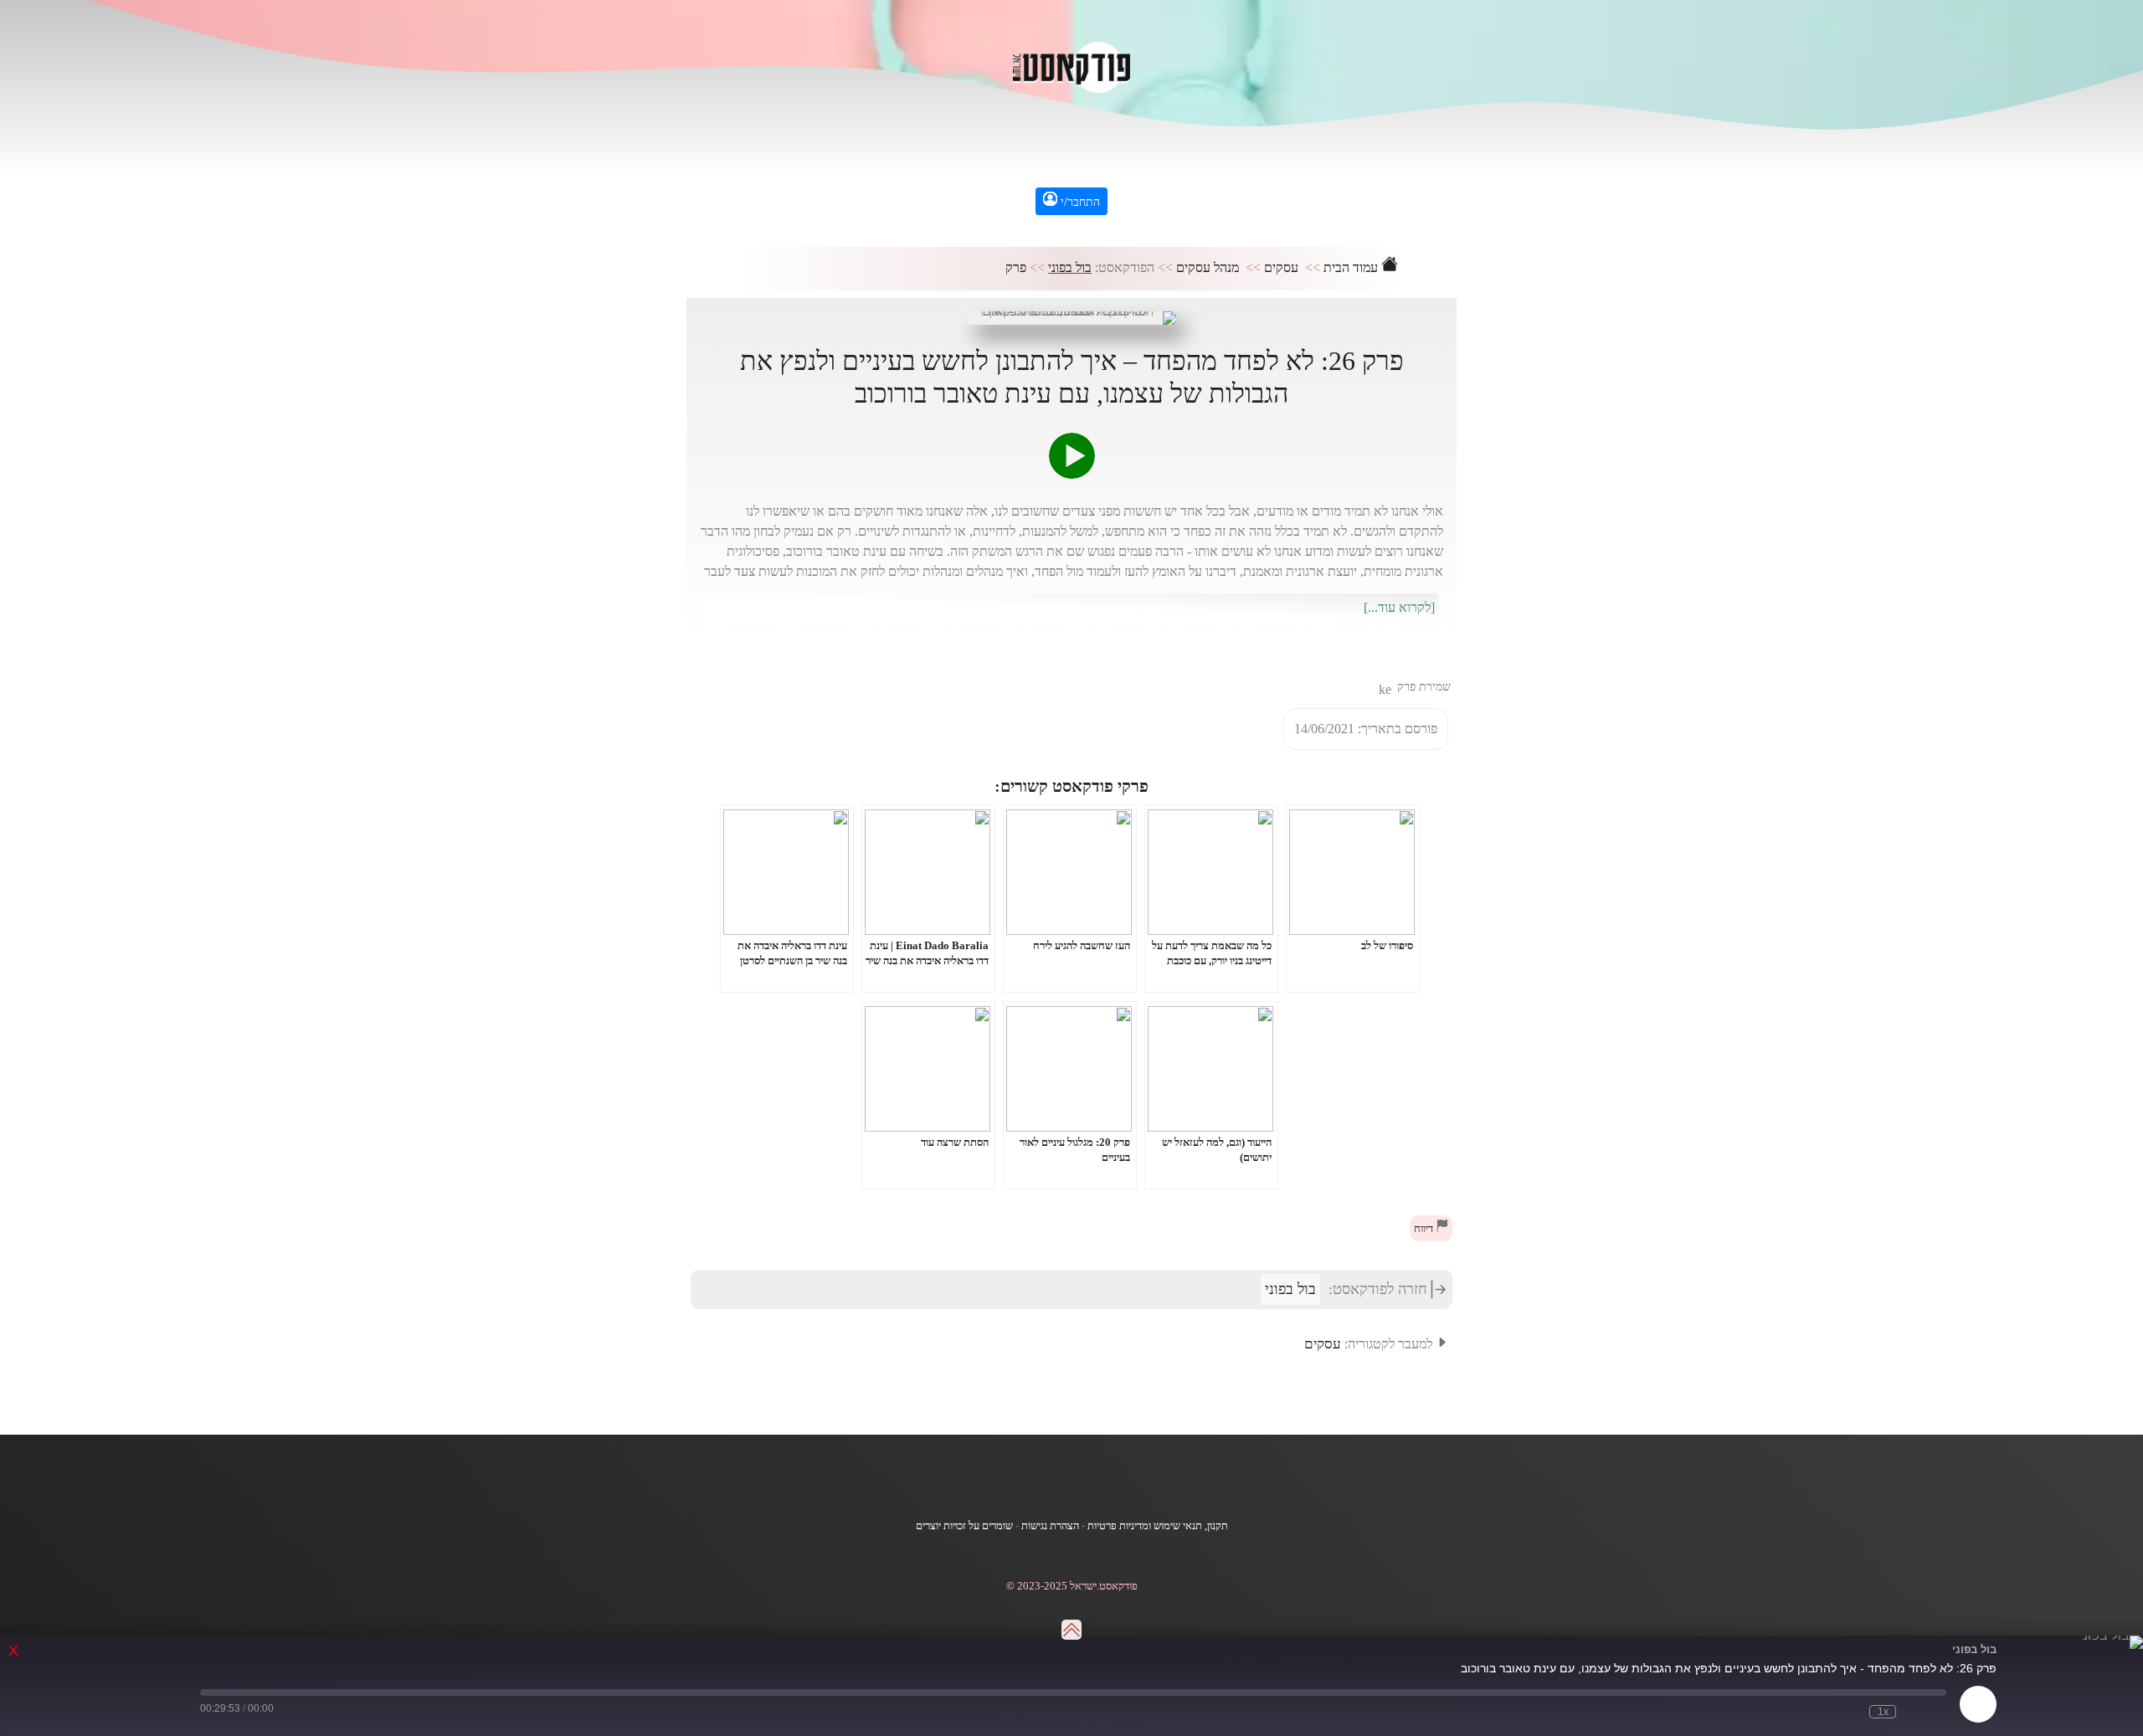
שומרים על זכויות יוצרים (964, 1526)
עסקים (1281, 267)
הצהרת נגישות (1050, 1526)
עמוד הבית (1352, 267)
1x (1883, 1712)
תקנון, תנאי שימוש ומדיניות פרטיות (1158, 1526)
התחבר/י (1079, 202)
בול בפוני (1070, 267)
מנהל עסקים (1208, 267)
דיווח (1425, 1229)
